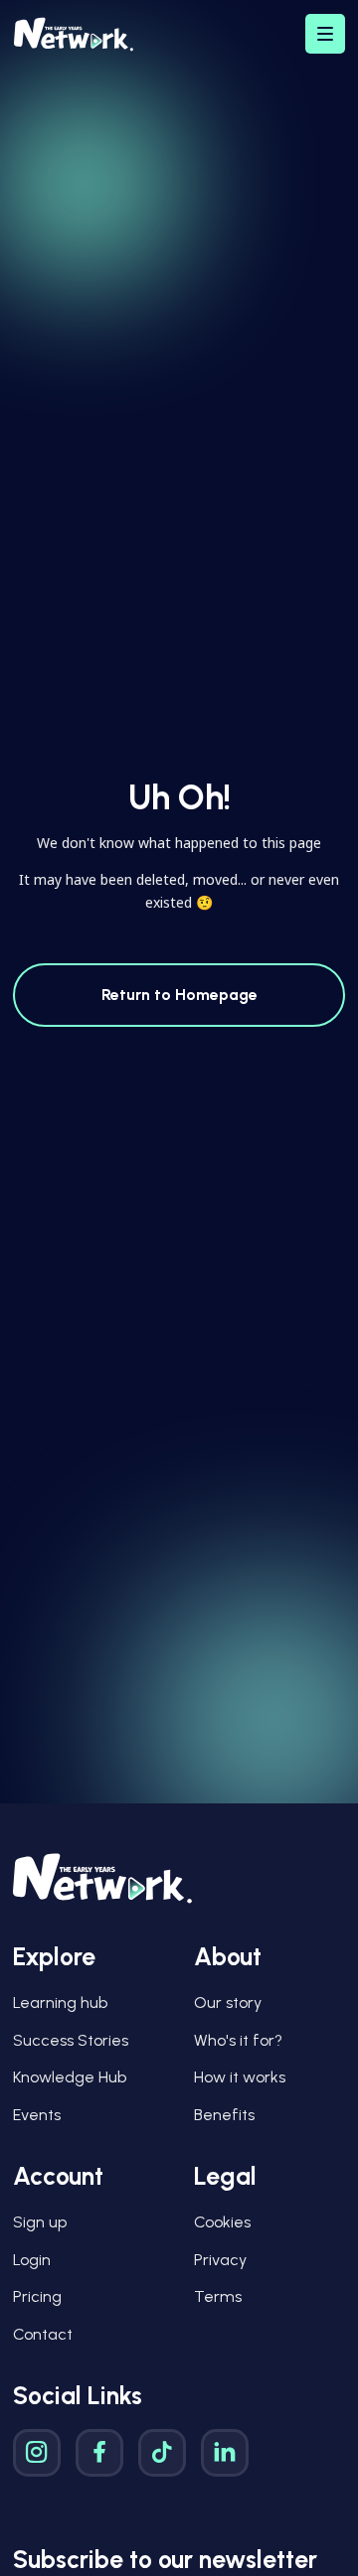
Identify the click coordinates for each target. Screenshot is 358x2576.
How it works (240, 2077)
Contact (43, 2334)
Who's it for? (238, 2040)
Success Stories (71, 2040)
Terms (218, 2296)
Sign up (40, 2222)
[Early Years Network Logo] (74, 34)
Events (37, 2115)
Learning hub (60, 2003)
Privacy (220, 2260)
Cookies (222, 2222)
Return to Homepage (179, 995)
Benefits (224, 2115)
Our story (228, 2003)
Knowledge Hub (70, 2077)
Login (32, 2260)
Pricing (37, 2296)
